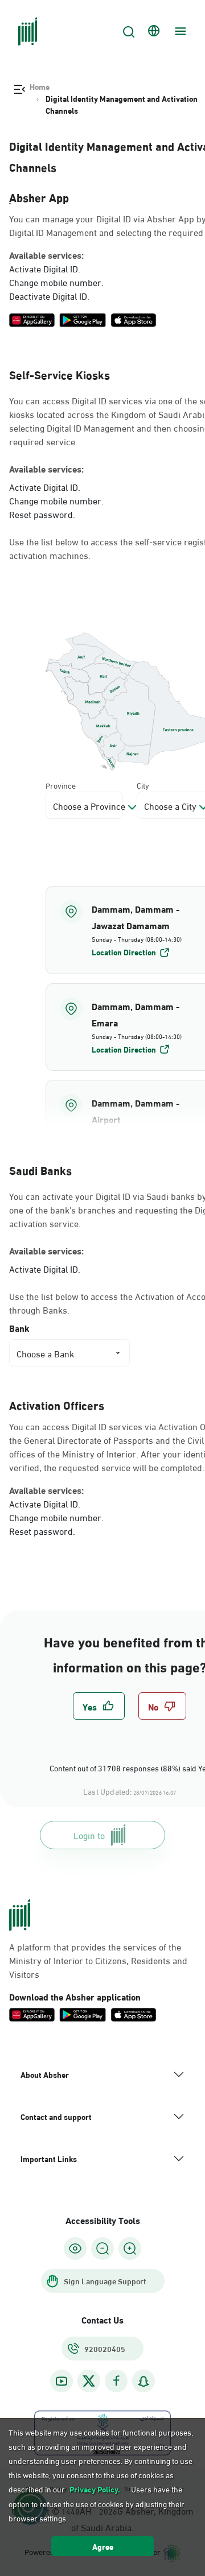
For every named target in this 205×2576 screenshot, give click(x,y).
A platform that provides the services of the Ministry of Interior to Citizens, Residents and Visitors (98, 1960)
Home (40, 86)
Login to (89, 1835)
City (143, 785)
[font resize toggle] (102, 2248)
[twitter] (89, 2381)
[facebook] (116, 2381)
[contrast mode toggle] (75, 2248)
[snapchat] (143, 2381)
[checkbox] (99, 1706)
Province (61, 785)
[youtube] (61, 2381)
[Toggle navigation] (179, 31)
